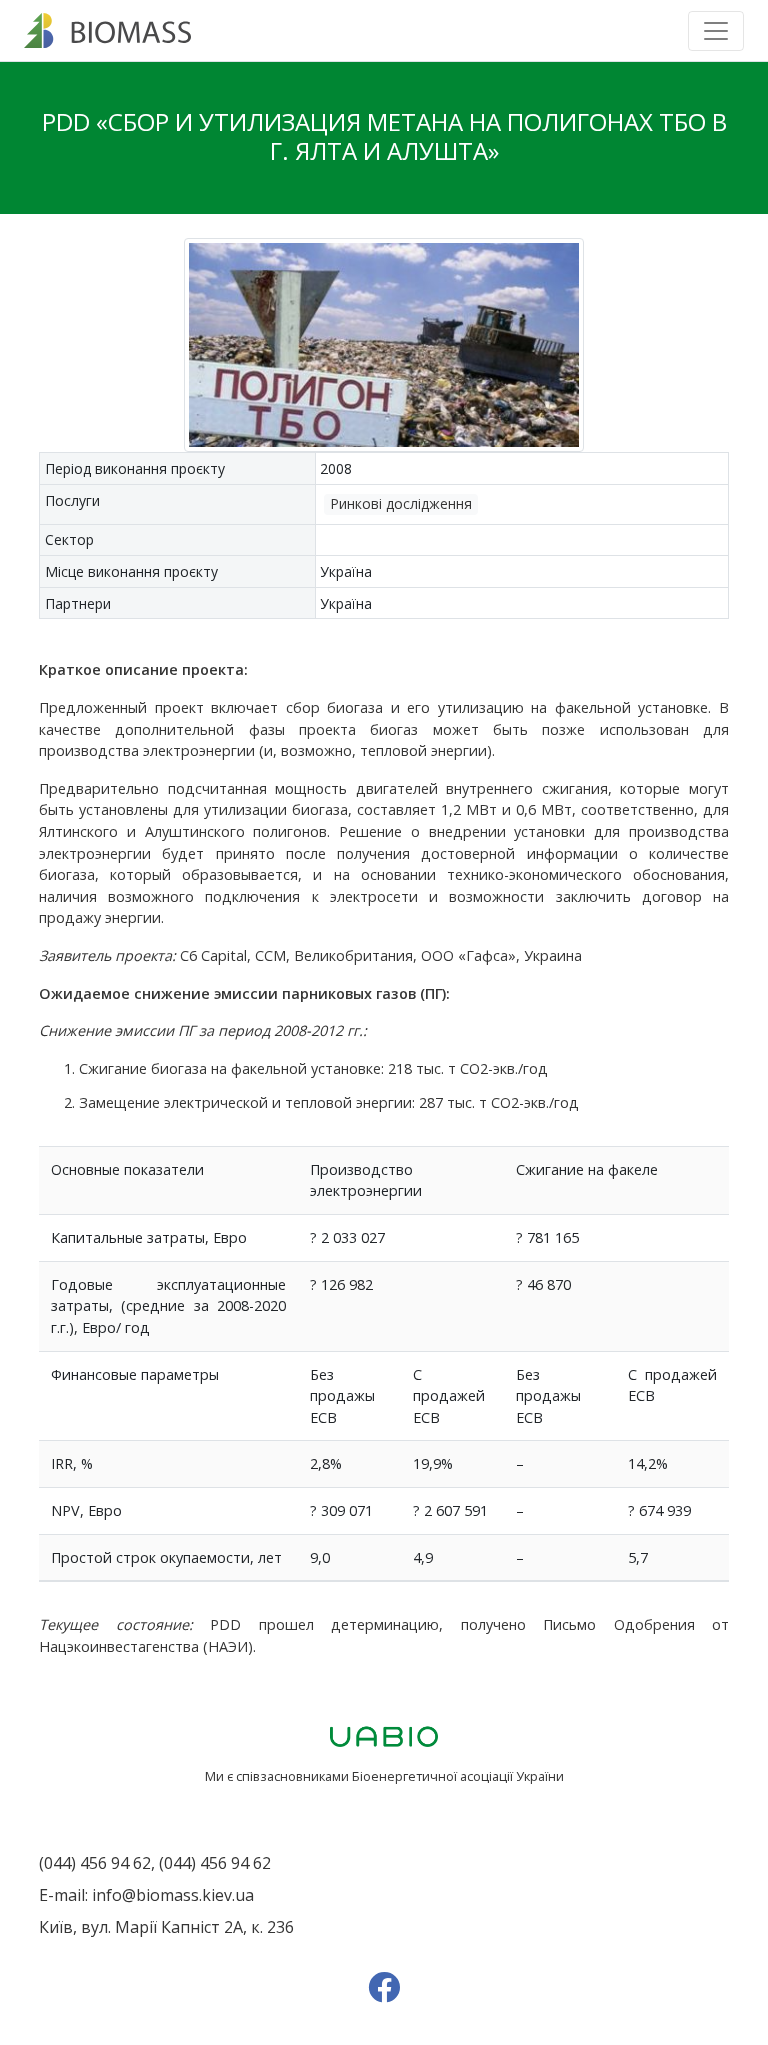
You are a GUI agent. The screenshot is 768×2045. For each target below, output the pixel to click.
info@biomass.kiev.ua (173, 1895)
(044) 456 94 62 (95, 1863)
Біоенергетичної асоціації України (458, 1776)
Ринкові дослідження (401, 503)
